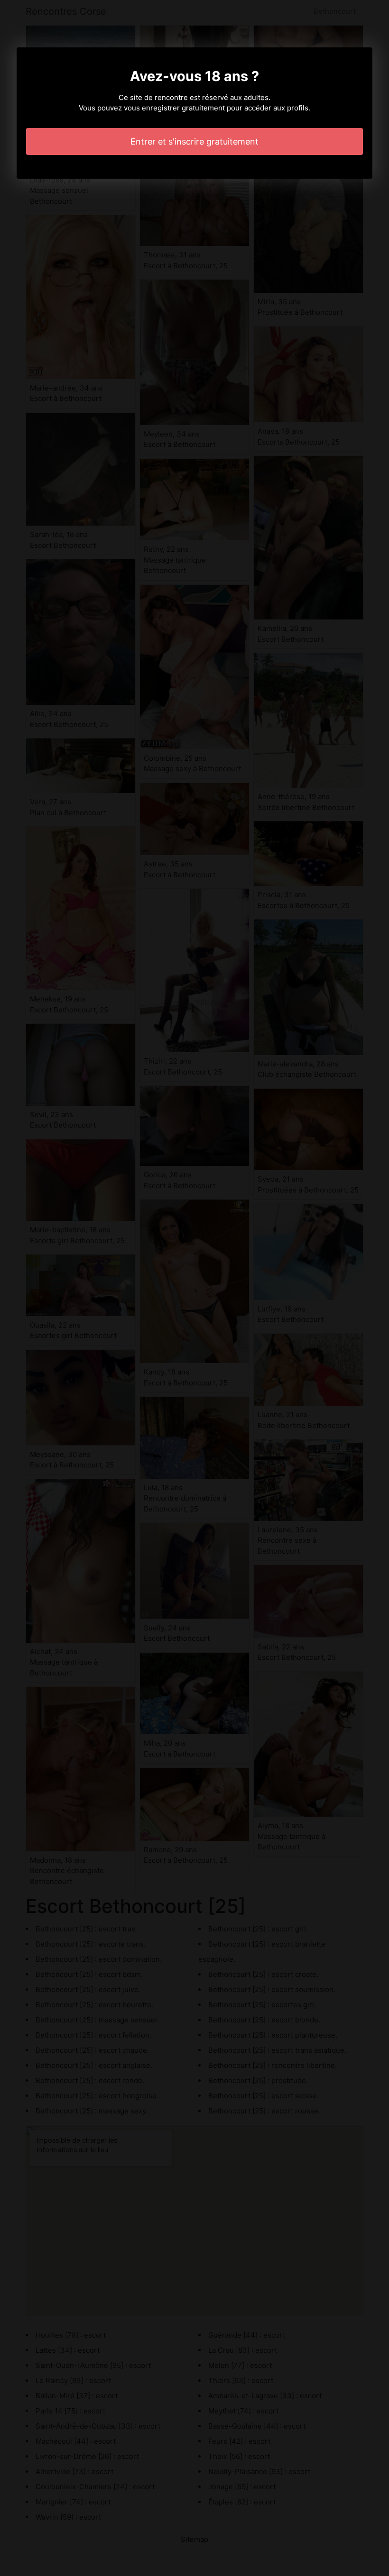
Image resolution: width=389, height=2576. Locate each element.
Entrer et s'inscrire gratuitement (194, 141)
